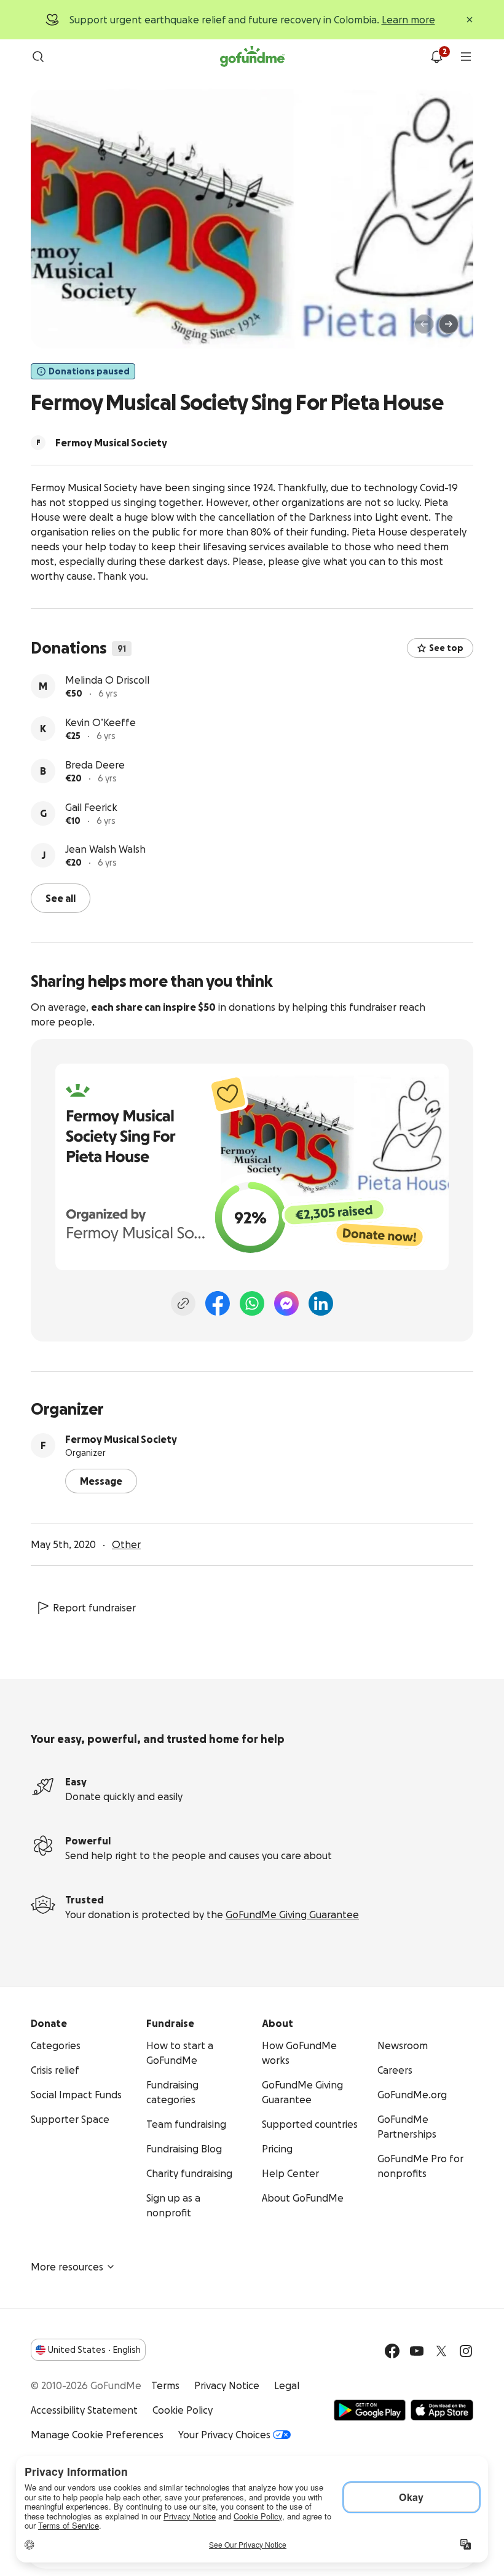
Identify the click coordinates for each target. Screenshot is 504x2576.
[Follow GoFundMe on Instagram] (466, 2351)
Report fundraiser (94, 1608)
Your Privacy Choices (224, 2435)
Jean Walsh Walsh (105, 849)
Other (126, 1544)
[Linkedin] (321, 1303)
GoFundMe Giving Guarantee (292, 1914)
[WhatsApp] (252, 1303)
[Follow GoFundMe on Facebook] (392, 2351)
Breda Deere (95, 765)
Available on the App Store (442, 2410)
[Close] (470, 20)
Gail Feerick (91, 807)
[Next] (449, 324)
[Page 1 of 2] (53, 330)
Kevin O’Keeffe (100, 722)
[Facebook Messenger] (286, 1303)
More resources (67, 2267)
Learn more (408, 20)
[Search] (38, 57)
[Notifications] (436, 57)
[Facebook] (218, 1303)
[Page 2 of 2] (65, 330)
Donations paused (89, 371)
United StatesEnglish (94, 2350)
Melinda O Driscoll (107, 680)
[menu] (466, 57)
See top (446, 648)
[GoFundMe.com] (252, 57)
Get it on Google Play (370, 2410)
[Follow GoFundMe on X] (441, 2351)
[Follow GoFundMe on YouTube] (417, 2351)
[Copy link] (183, 1303)
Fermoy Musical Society (121, 1439)
